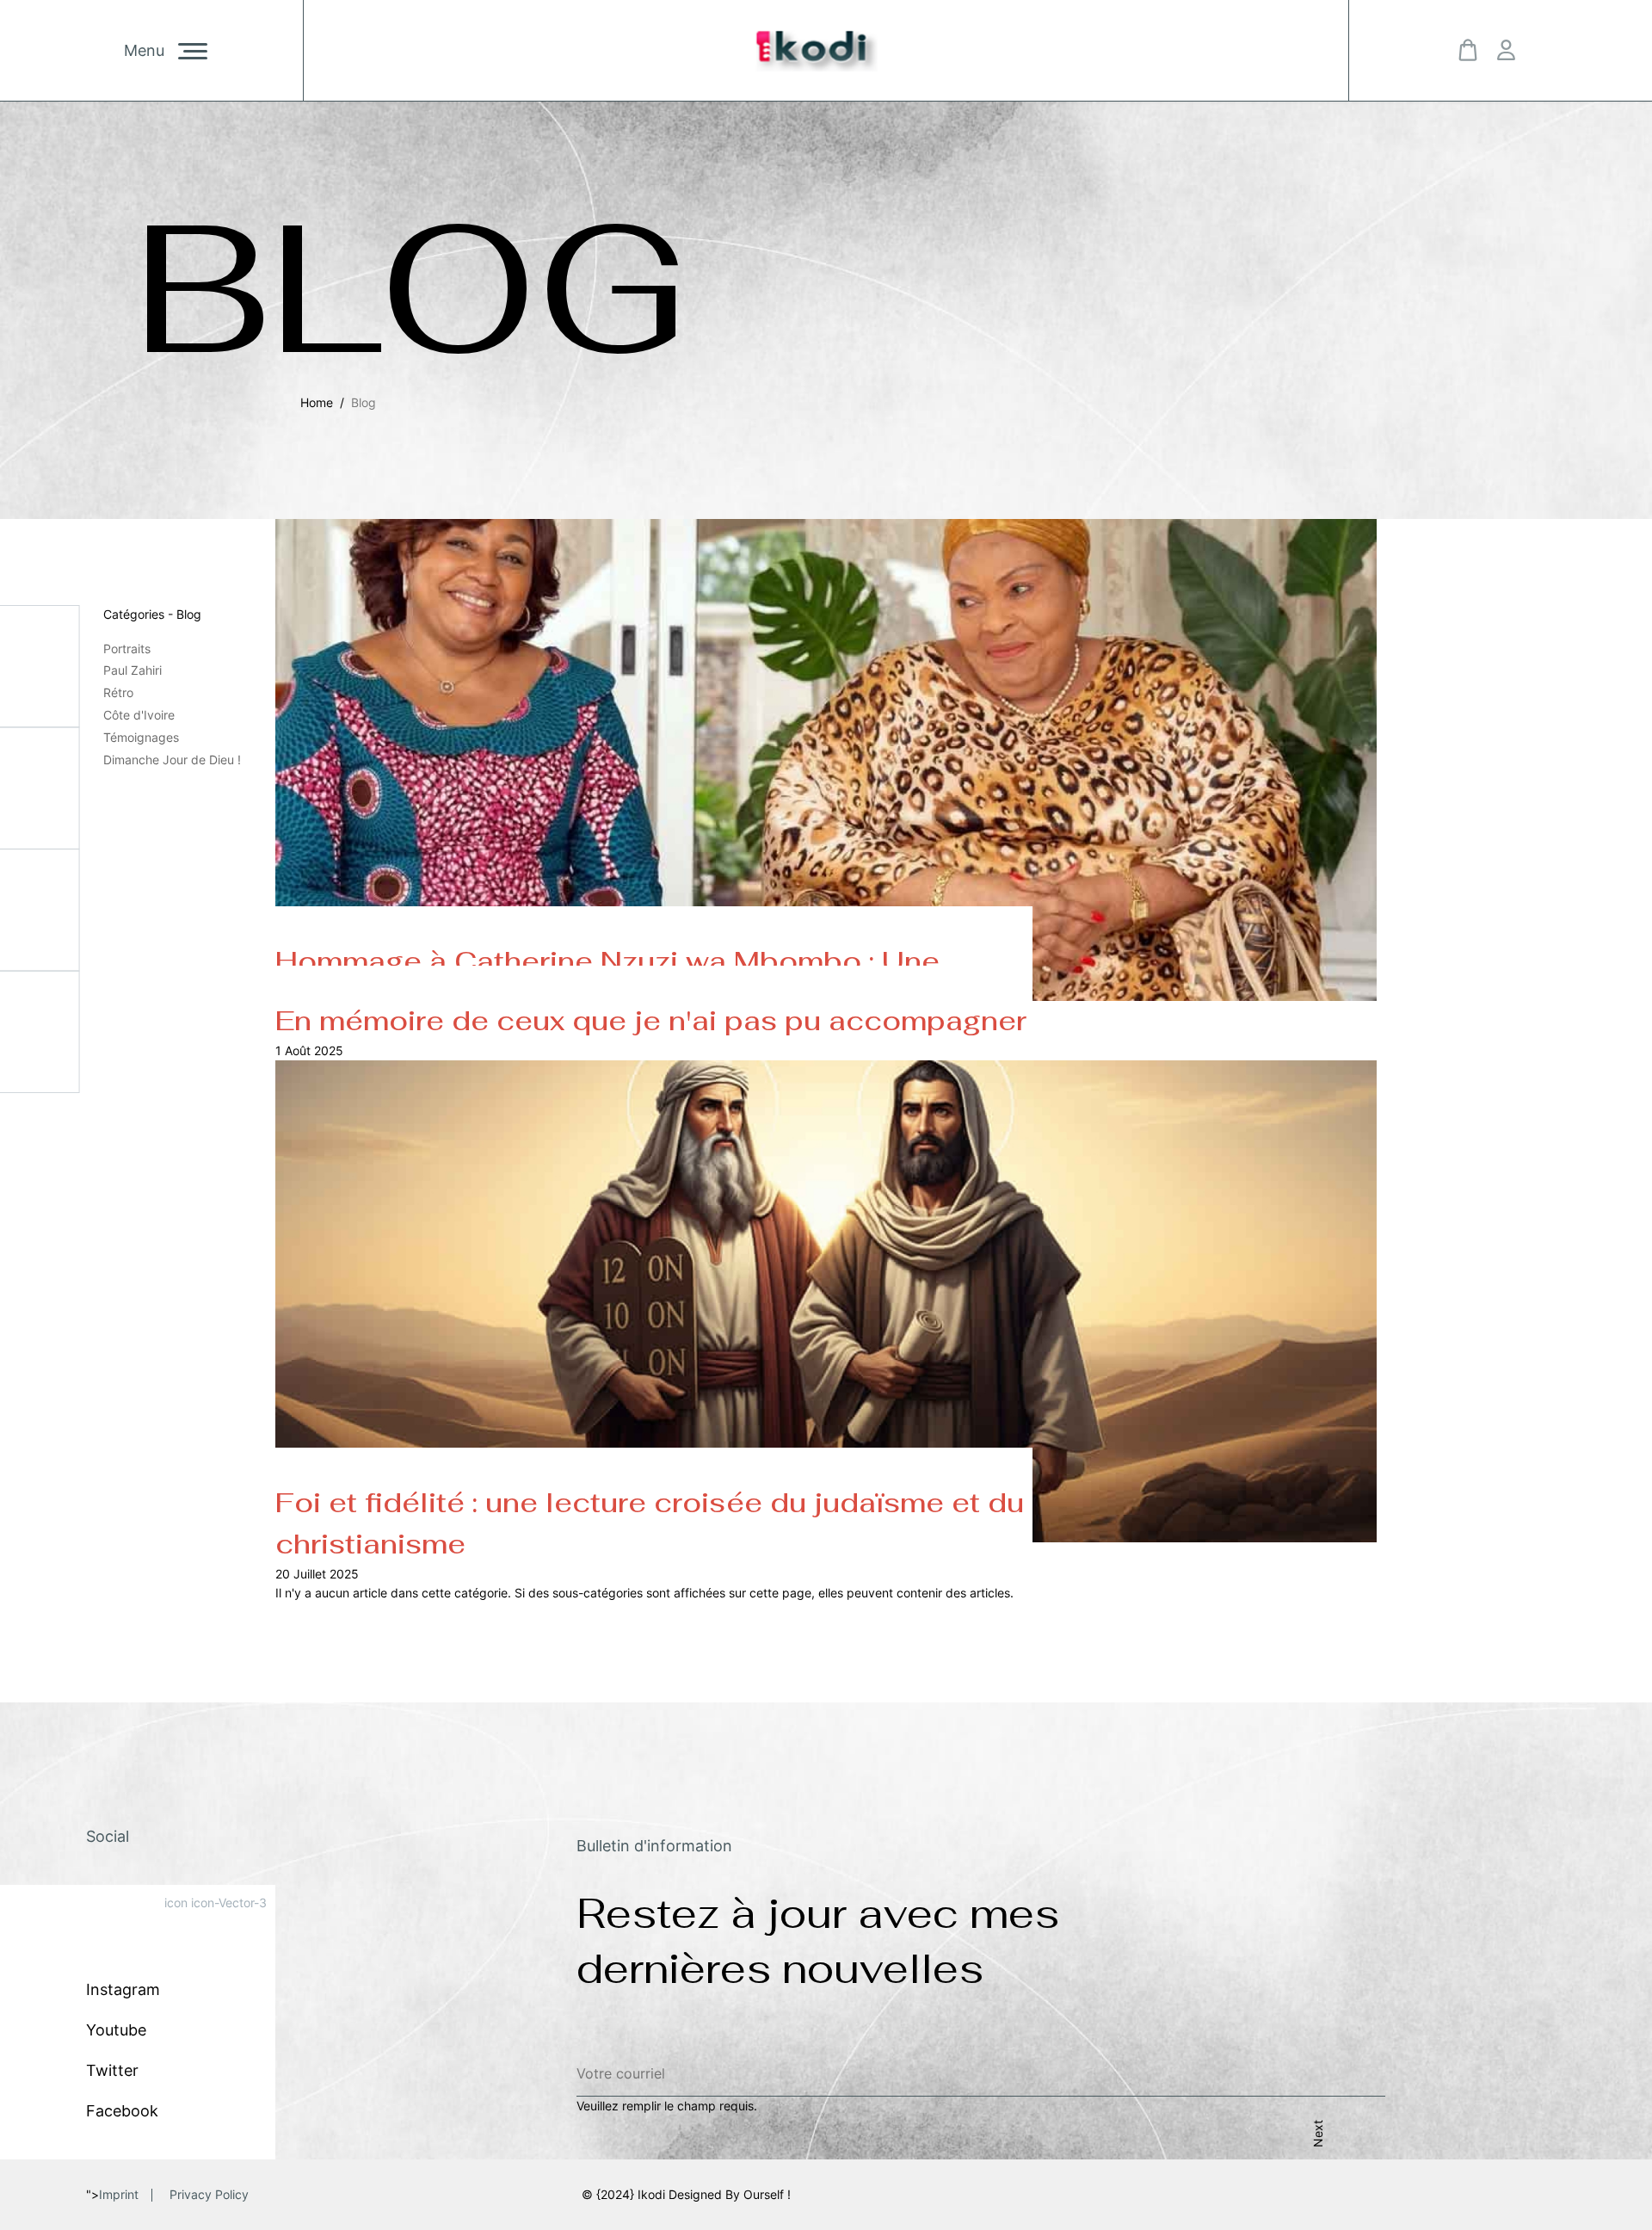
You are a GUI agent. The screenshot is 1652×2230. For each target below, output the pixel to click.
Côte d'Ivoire (139, 715)
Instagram (123, 1989)
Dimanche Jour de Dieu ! (172, 760)
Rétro (118, 692)
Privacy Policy (209, 2194)
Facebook (122, 2111)
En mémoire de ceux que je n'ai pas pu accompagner (651, 1020)
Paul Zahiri (133, 670)
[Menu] (193, 51)
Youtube (116, 2030)
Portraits (127, 649)
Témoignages (141, 737)
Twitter (112, 2070)
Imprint (119, 2194)
